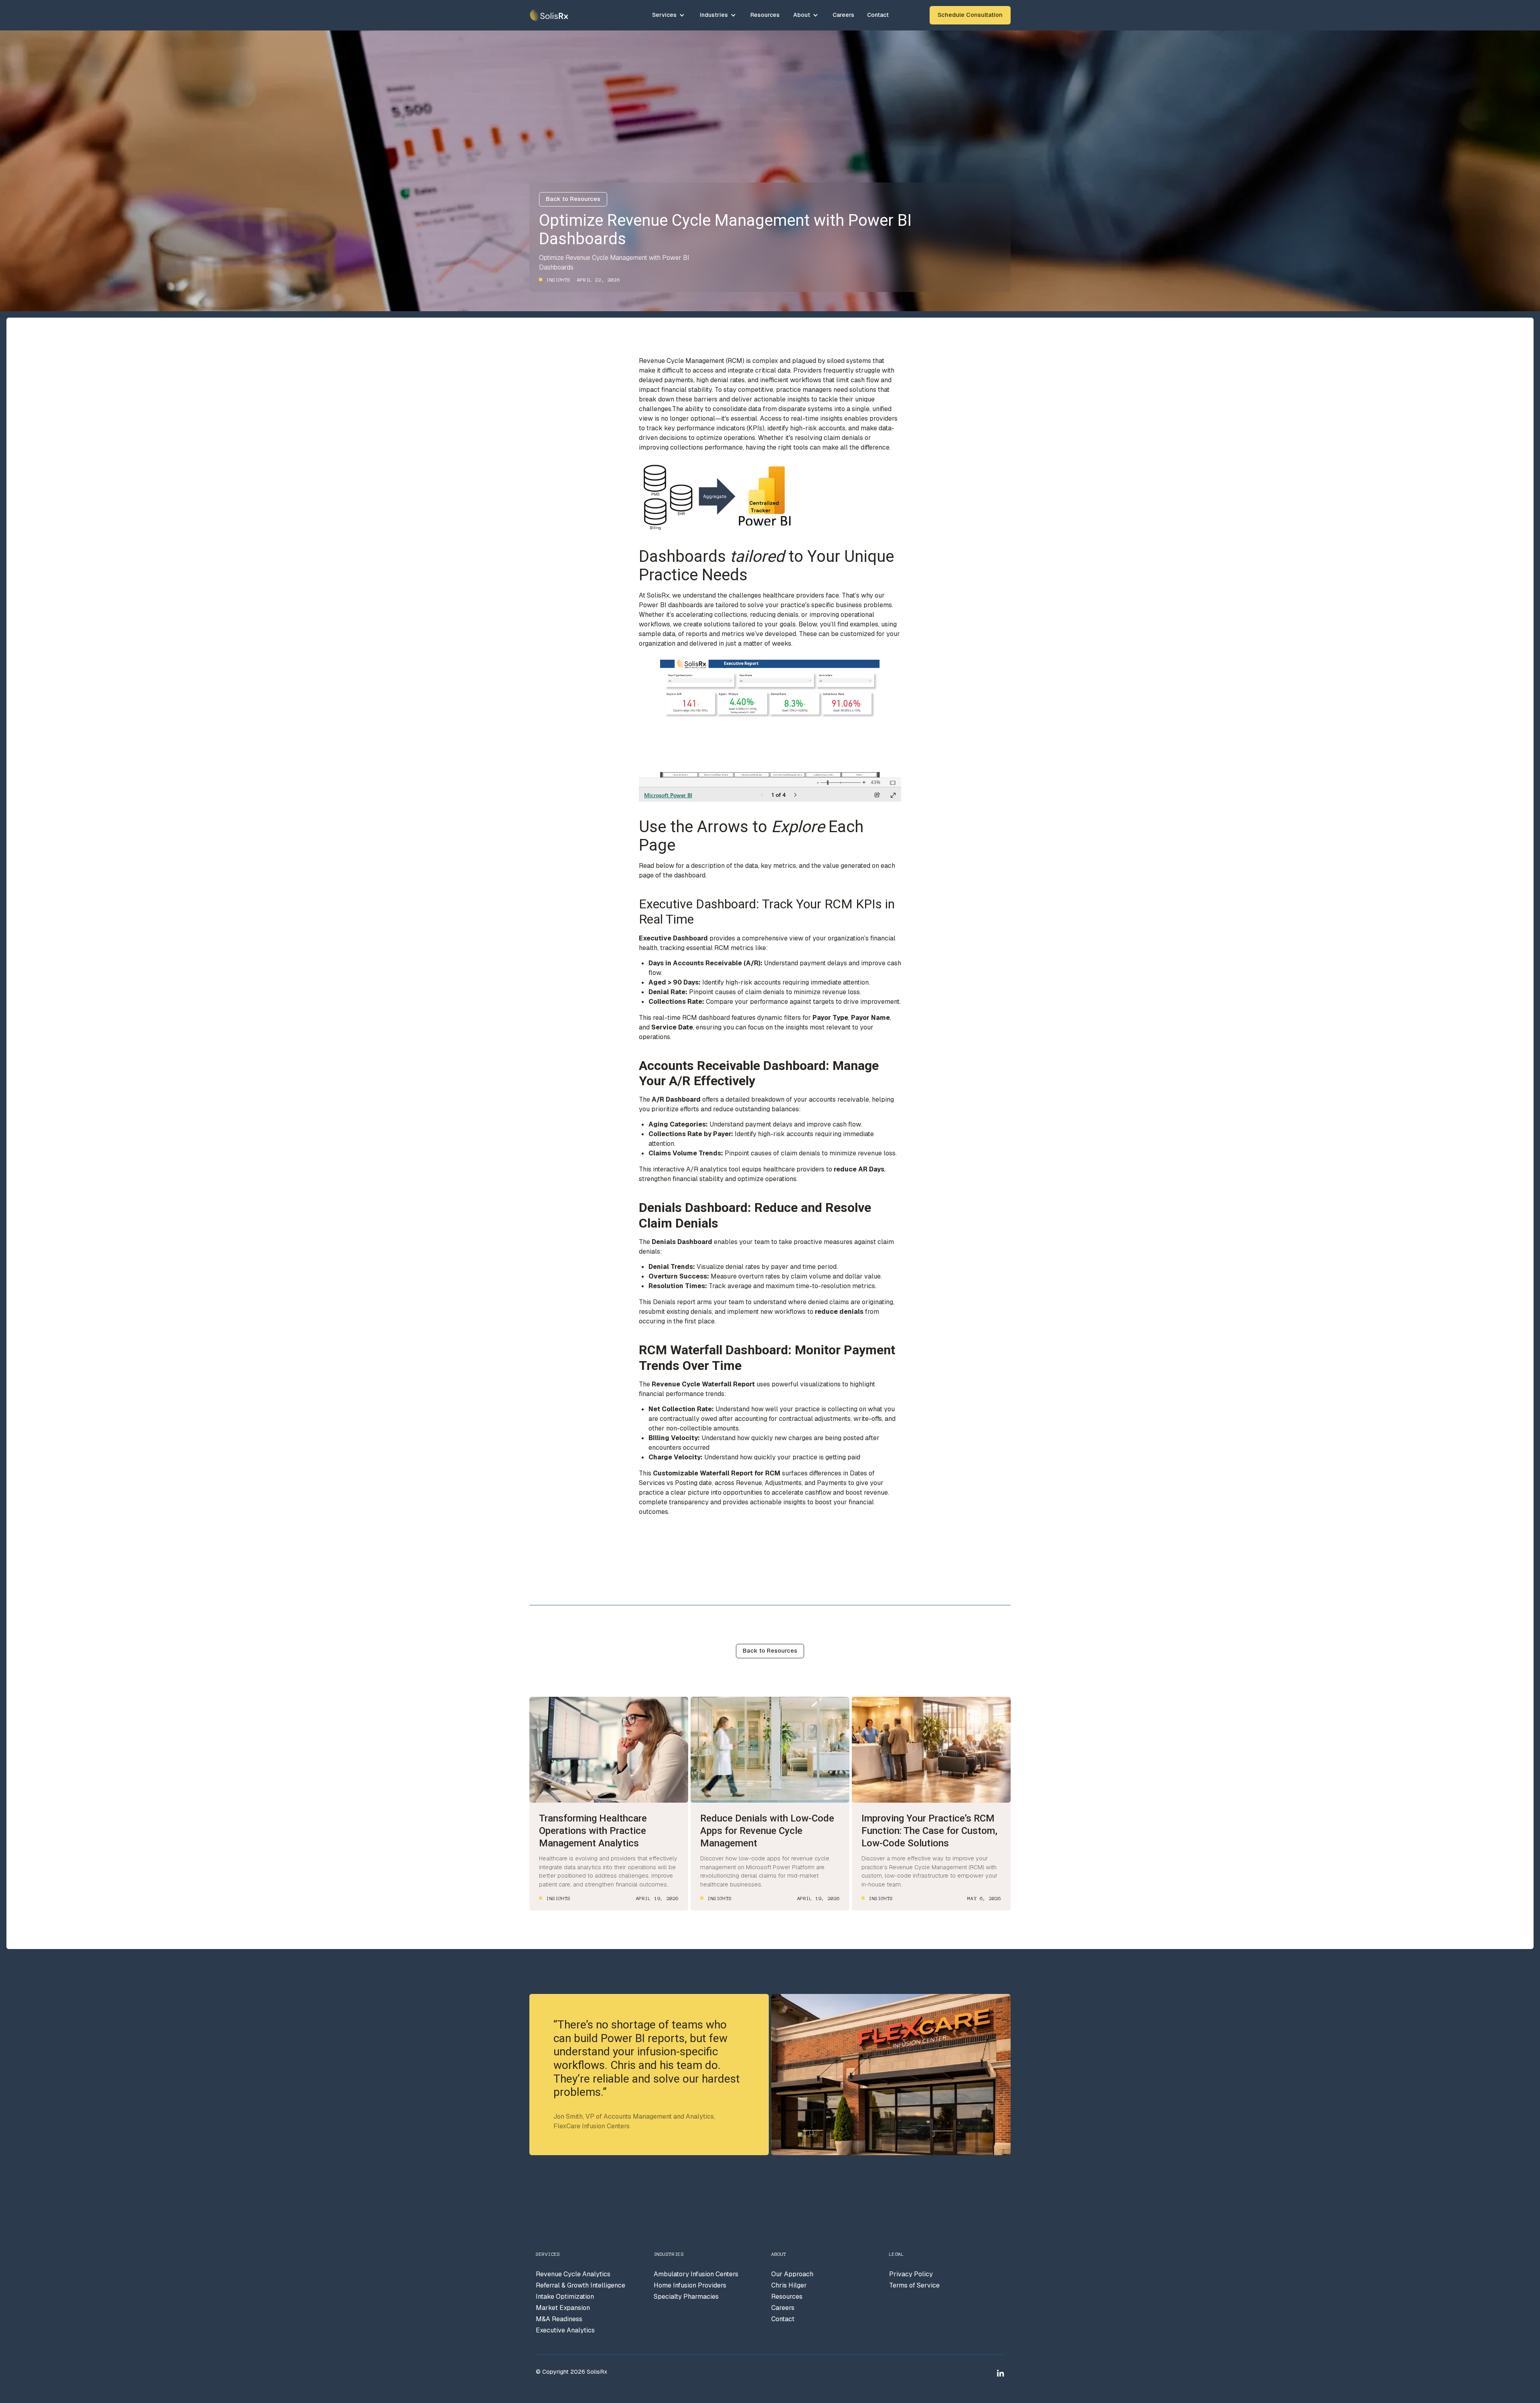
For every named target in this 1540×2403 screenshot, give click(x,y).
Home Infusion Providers (690, 2285)
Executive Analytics (565, 2330)
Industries (714, 15)
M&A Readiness (559, 2319)
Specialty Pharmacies (686, 2297)
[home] (549, 15)
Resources (765, 15)
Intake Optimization (565, 2297)
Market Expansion (563, 2308)
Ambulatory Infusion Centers (696, 2274)
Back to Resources (573, 199)
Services (664, 15)
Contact (878, 15)
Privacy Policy (911, 2274)
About (802, 15)
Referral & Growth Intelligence (581, 2285)
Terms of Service (914, 2285)
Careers (843, 15)
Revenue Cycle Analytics (573, 2274)
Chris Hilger (789, 2285)
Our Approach (792, 2274)
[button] (669, 15)
